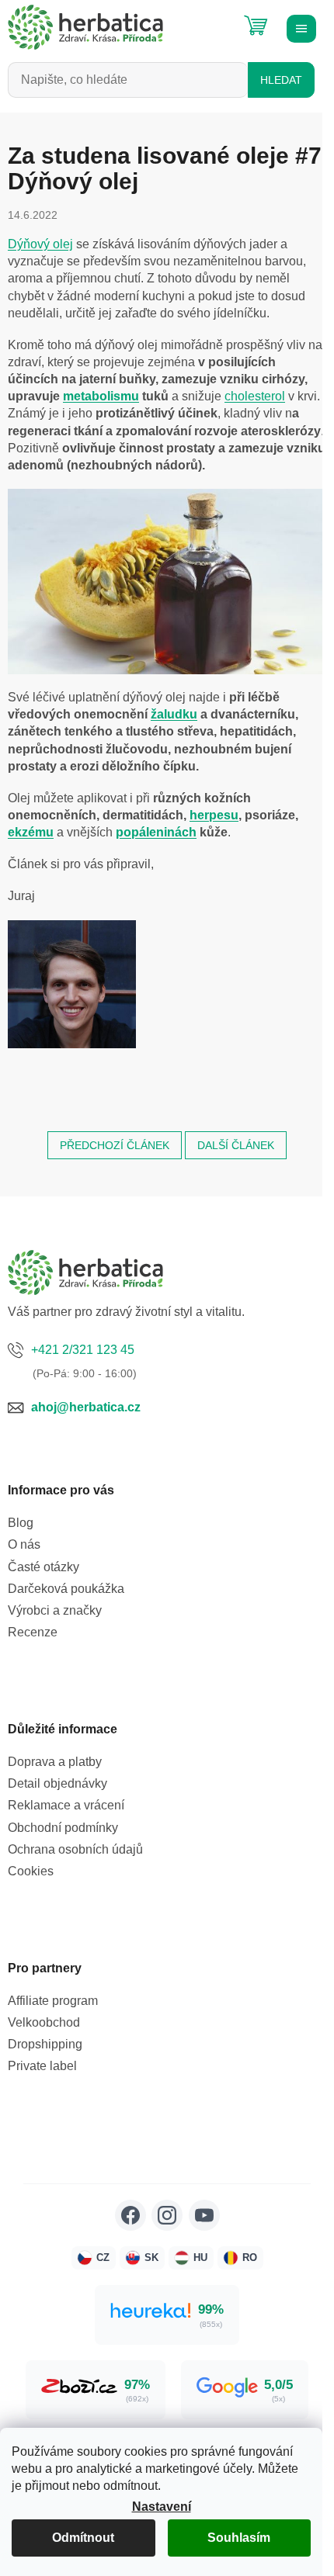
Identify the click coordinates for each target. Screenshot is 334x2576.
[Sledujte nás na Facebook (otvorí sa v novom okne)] (130, 2215)
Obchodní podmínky (63, 1828)
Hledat (281, 80)
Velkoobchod (44, 2022)
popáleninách (156, 832)
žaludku (174, 714)
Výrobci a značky (55, 1610)
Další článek (236, 1145)
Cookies (31, 1871)
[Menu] (299, 27)
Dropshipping (45, 2044)
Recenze (33, 1632)
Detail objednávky (57, 1783)
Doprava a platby (55, 1762)
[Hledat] (217, 19)
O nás (24, 1544)
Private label (42, 2066)
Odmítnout (83, 2538)
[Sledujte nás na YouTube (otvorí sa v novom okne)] (204, 2215)
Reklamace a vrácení (66, 1805)
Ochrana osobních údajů (75, 1849)
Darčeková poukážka (66, 1589)
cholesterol (255, 396)
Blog (21, 1523)
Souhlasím (239, 2538)
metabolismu (101, 396)
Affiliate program (53, 2001)
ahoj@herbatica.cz (86, 1407)
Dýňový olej (40, 244)
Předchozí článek (115, 1145)
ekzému (31, 832)
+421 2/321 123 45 (83, 1350)
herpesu (214, 815)
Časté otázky (43, 1567)
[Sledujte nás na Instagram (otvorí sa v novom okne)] (167, 2215)
